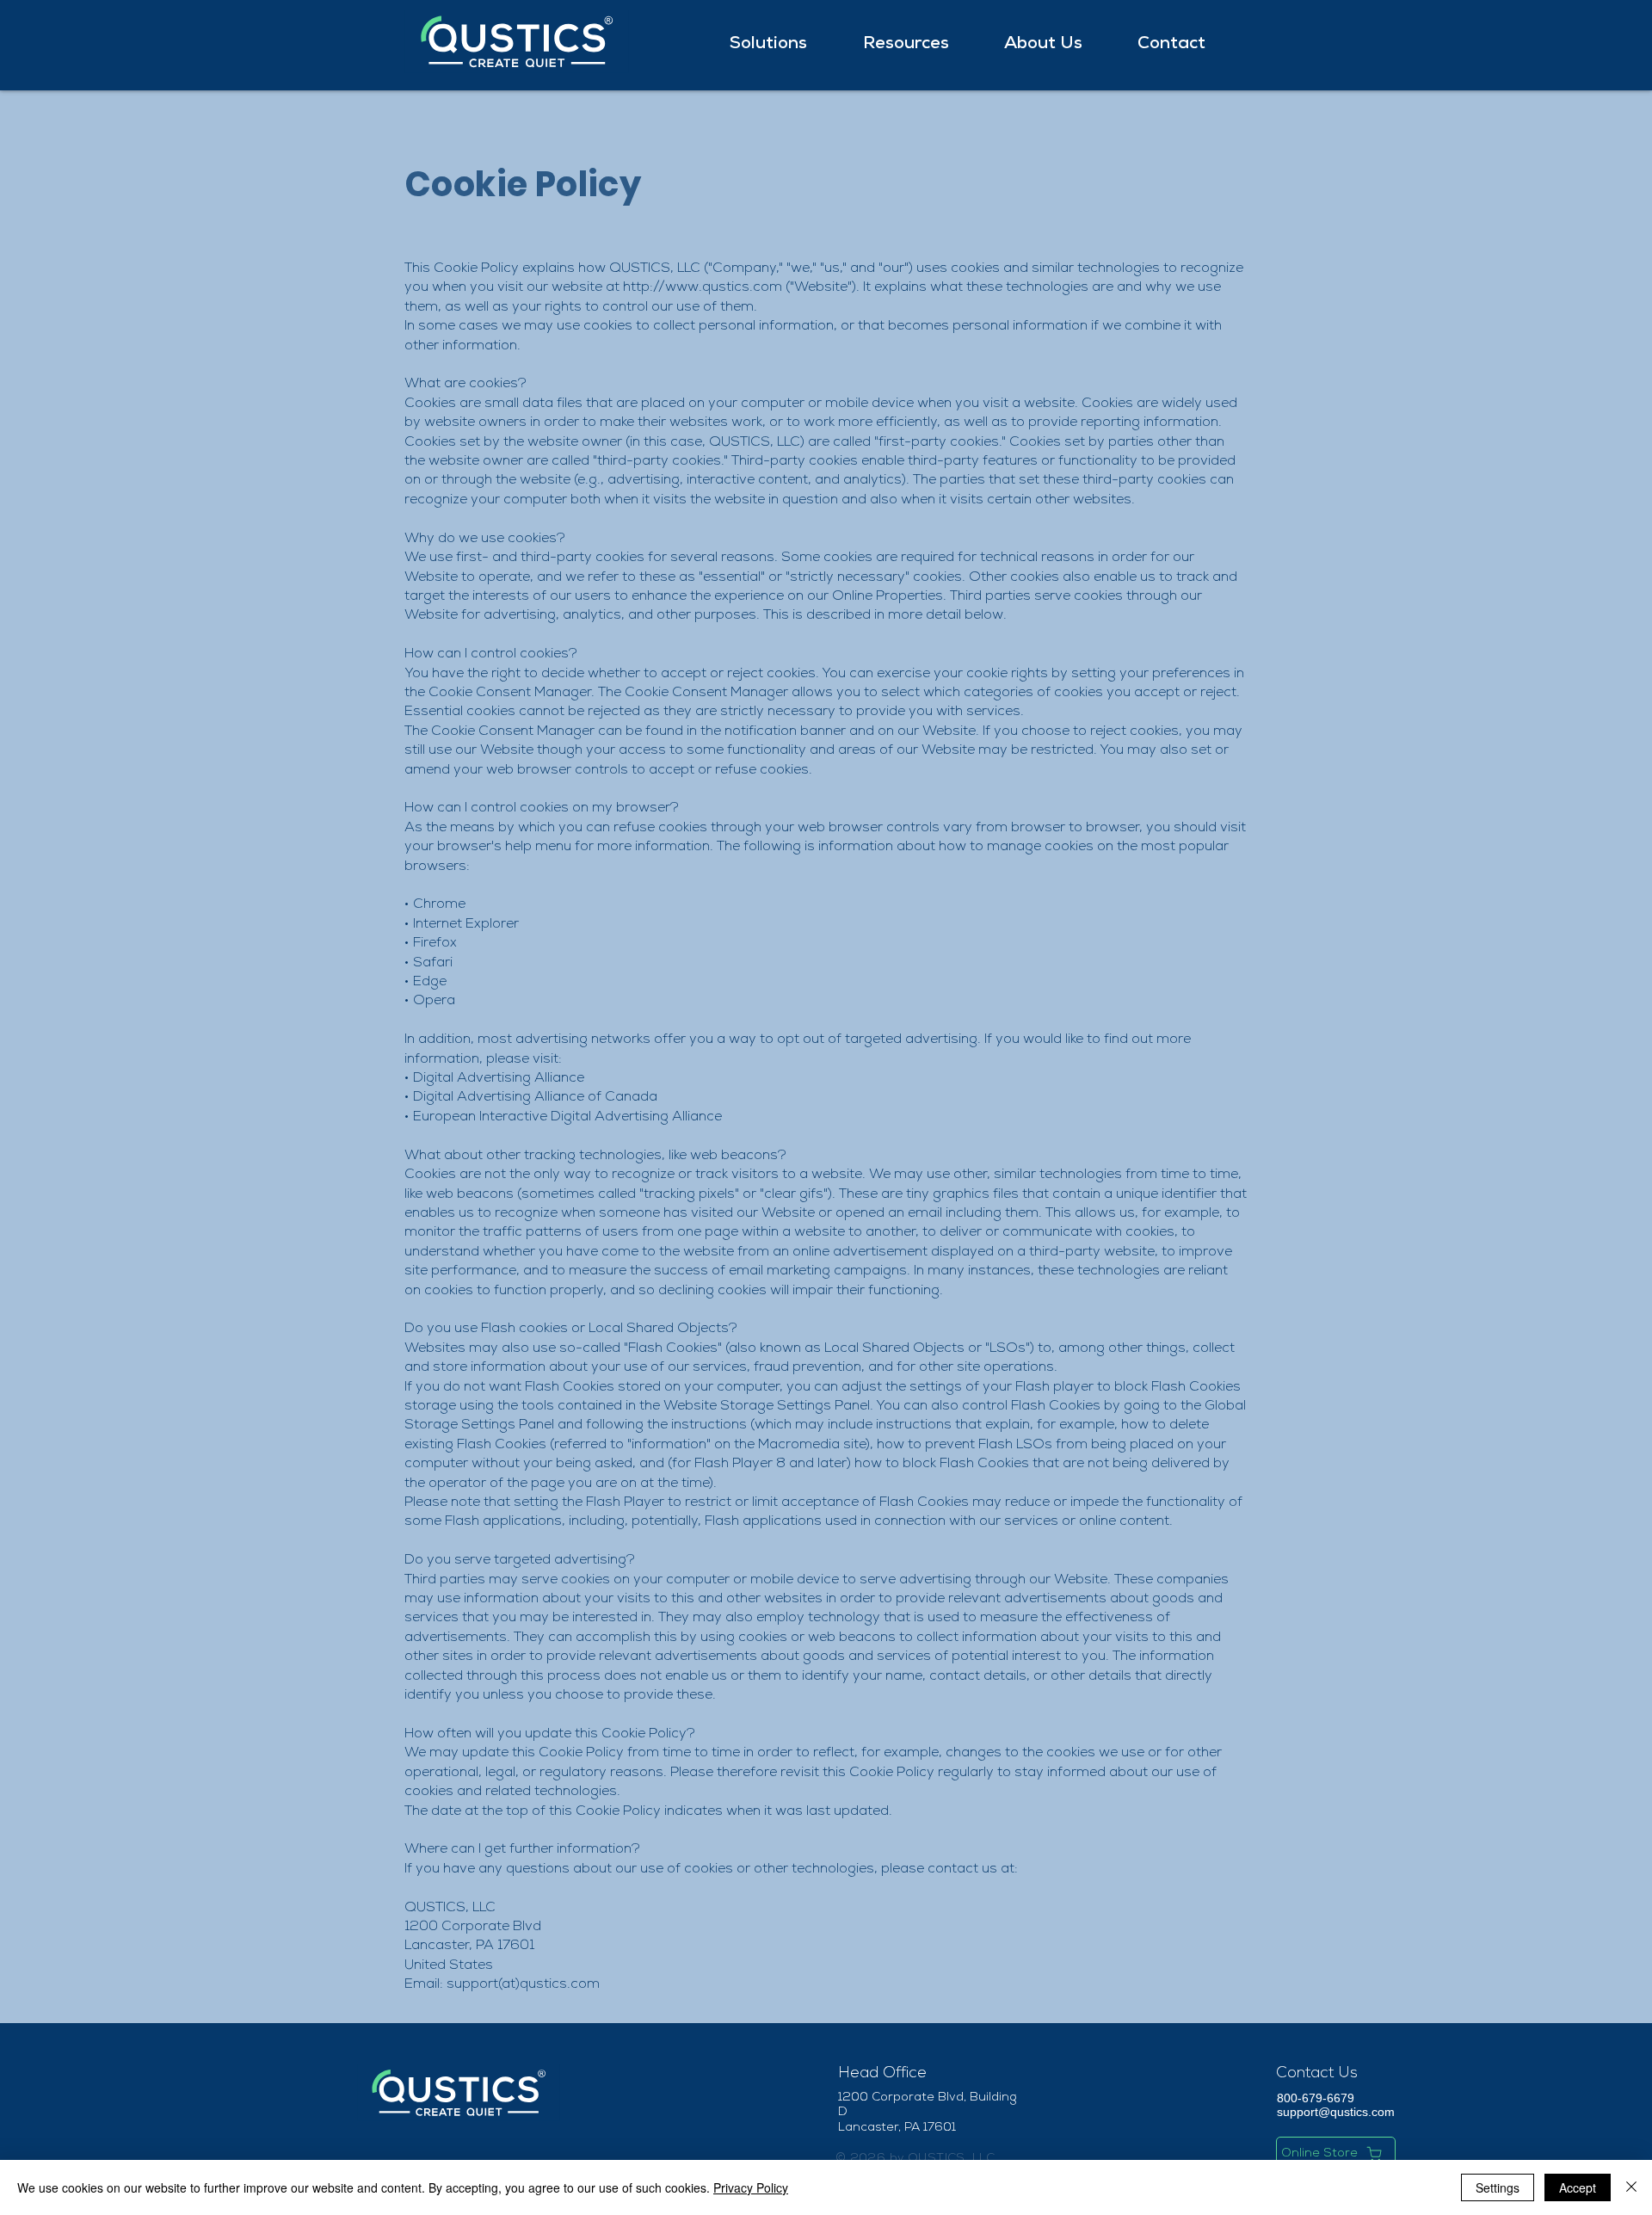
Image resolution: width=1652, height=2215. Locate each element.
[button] (783, 45)
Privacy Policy (751, 2187)
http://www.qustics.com (703, 288)
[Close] (1631, 2187)
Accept (1578, 2187)
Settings (1498, 2187)
